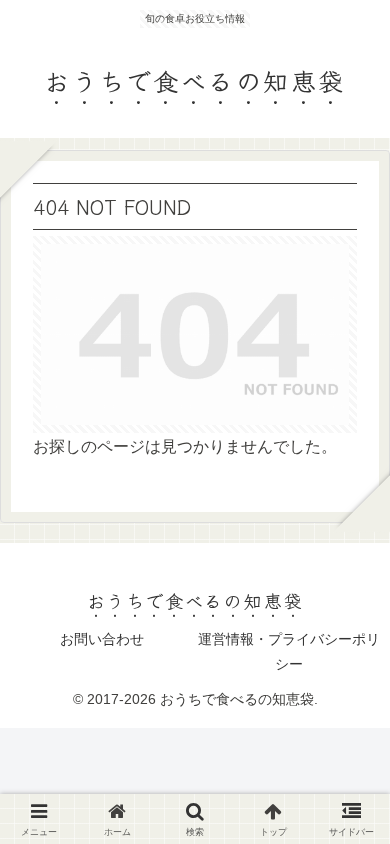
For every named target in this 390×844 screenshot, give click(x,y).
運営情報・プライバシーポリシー (289, 651)
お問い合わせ (102, 639)
